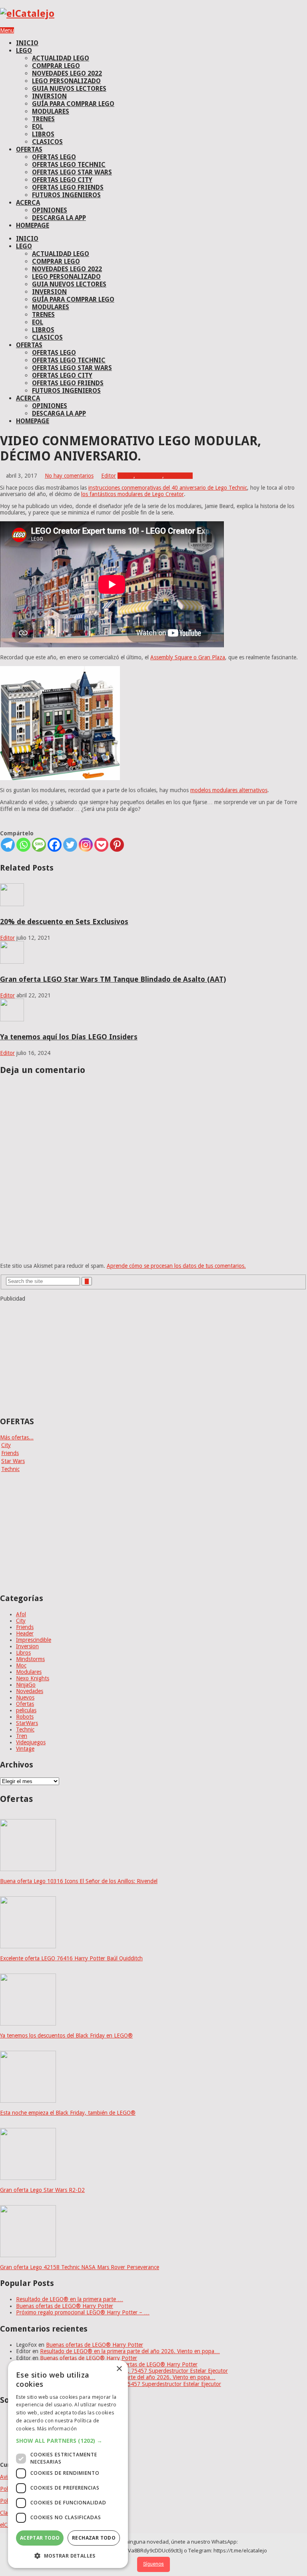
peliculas (26, 1710)
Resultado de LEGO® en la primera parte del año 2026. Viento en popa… (130, 2351)
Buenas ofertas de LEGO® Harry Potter (65, 2306)
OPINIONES (50, 210)
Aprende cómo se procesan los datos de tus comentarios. (176, 1266)
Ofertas (25, 1704)
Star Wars (13, 1461)
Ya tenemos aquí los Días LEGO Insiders (69, 1037)
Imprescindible (34, 1640)
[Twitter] (70, 845)
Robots (25, 1717)
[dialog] (68, 2464)
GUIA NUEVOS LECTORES (69, 89)
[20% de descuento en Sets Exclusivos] (12, 904)
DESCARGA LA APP (59, 218)
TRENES (43, 119)
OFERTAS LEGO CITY (62, 180)
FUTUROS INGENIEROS (66, 195)
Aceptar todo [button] (40, 2538)
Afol (129, 476)
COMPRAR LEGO (56, 66)
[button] (68, 2441)
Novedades (179, 476)
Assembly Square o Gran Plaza (188, 657)
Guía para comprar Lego (73, 104)
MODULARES (51, 111)
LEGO (24, 51)
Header (25, 1633)
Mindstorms (30, 1659)
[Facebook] (55, 845)
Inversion (27, 1646)
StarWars (27, 1723)
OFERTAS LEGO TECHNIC (69, 165)
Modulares (150, 476)
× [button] (119, 2369)
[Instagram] (86, 845)
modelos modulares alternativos (229, 790)
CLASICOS (47, 142)
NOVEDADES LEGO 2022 (67, 73)
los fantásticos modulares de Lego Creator (133, 494)
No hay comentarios (69, 476)
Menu (7, 30)
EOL (38, 127)
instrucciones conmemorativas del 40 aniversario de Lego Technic (168, 488)
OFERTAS (29, 149)
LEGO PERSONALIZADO (66, 81)
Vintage (25, 1749)
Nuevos (25, 1697)
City (6, 1445)
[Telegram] (8, 845)
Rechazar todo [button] (94, 2538)
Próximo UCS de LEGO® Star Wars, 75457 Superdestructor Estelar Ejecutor (135, 2371)
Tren (22, 1736)
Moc (21, 1665)
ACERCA (28, 203)
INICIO (27, 43)
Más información (57, 2429)
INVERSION (49, 96)
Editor (109, 476)
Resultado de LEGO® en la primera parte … (70, 2299)
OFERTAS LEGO (54, 157)
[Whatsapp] (23, 845)
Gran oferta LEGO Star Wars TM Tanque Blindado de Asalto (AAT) (113, 979)
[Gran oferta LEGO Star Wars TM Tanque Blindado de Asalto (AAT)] (12, 962)
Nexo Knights (33, 1678)
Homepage (33, 225)
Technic (10, 1469)
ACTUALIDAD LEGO (61, 58)
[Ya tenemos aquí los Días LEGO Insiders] (12, 1019)
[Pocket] (101, 845)
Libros (23, 1653)
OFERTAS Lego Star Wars (72, 172)
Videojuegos (31, 1742)
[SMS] (39, 845)
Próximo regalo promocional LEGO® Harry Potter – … (83, 2312)
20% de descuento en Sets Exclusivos (64, 922)
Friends (10, 1453)
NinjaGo (26, 1685)
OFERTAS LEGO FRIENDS (68, 187)
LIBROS (43, 134)
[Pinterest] (117, 845)
